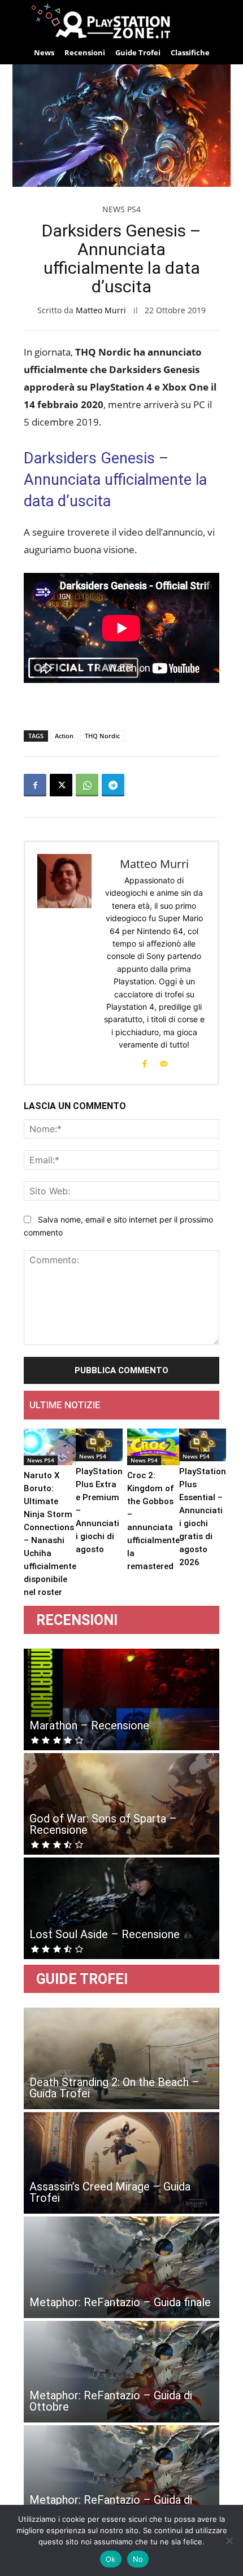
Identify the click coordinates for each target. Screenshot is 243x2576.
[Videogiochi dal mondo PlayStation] (121, 21)
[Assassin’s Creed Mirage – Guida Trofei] (121, 2163)
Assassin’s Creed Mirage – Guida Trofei (110, 2192)
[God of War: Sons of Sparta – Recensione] (121, 1804)
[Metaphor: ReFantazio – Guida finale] (121, 2267)
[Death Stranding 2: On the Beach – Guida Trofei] (121, 2058)
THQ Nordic (102, 736)
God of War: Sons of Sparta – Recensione (103, 1824)
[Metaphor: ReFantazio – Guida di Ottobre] (121, 2372)
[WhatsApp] (87, 785)
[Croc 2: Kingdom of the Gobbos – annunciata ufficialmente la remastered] (153, 1447)
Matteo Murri (101, 310)
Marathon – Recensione (89, 1725)
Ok (111, 2559)
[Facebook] (35, 785)
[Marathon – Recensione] (121, 1699)
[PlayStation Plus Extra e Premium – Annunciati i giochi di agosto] (99, 1445)
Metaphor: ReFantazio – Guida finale (120, 2302)
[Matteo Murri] (66, 963)
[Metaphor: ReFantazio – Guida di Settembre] (121, 2476)
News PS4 (121, 209)
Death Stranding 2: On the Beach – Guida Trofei (114, 2088)
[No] (229, 2540)
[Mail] (163, 1063)
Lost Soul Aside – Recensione (105, 1934)
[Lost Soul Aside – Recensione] (121, 1908)
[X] (61, 785)
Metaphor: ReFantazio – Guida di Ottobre (111, 2401)
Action (64, 736)
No (138, 2559)
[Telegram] (113, 785)
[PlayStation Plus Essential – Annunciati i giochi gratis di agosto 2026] (203, 1445)
